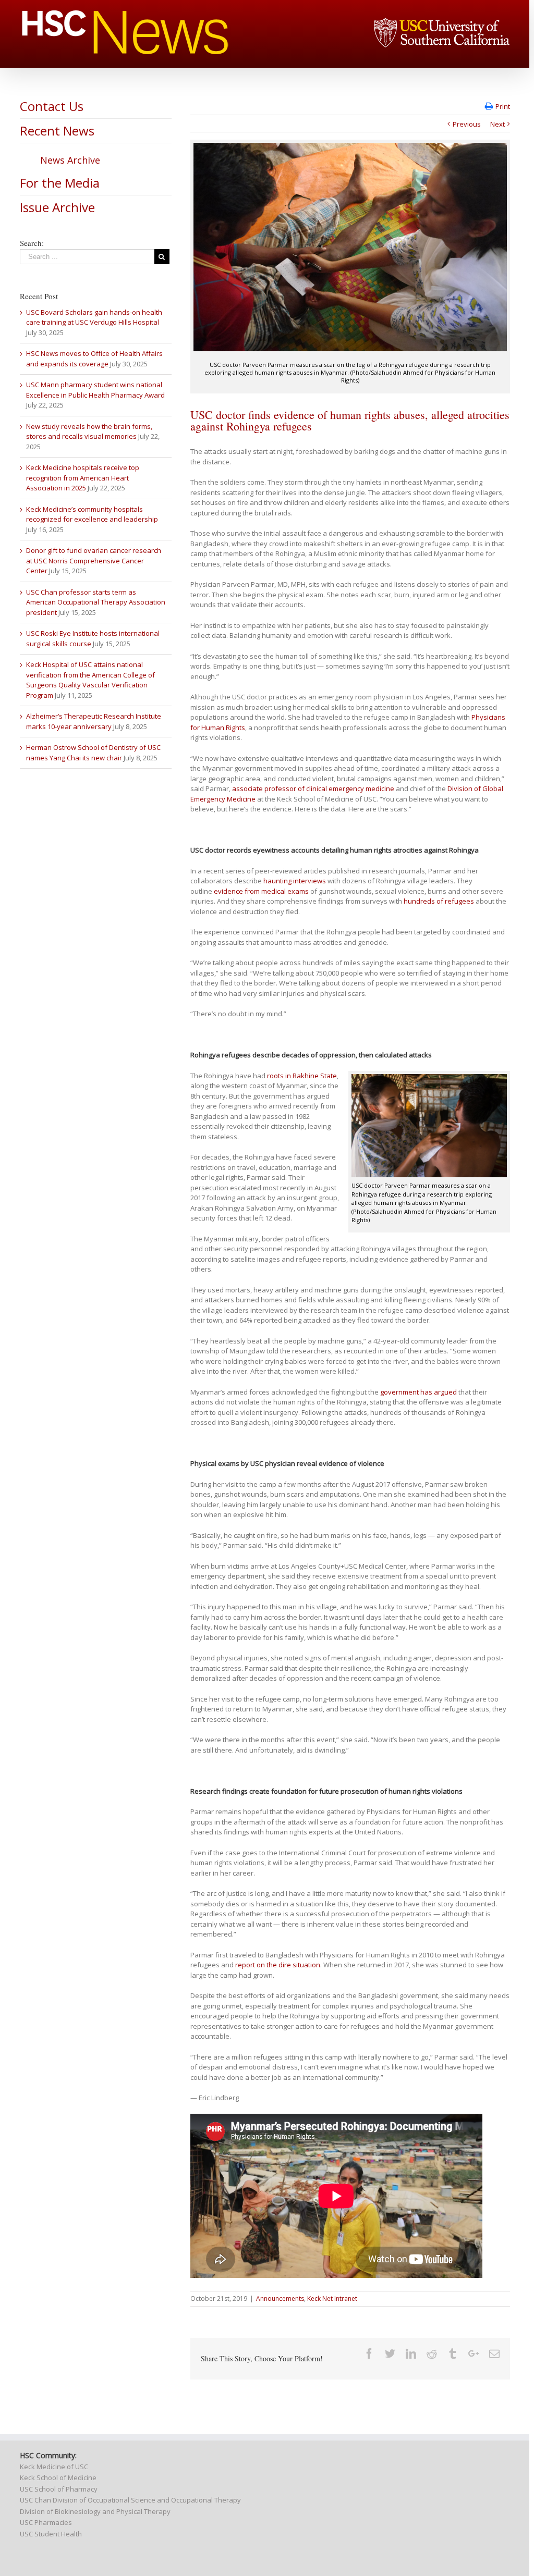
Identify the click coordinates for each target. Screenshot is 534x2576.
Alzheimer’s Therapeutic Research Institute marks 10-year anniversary (94, 721)
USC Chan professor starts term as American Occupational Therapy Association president (96, 602)
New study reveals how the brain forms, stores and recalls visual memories (89, 432)
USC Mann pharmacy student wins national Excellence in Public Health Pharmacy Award (95, 390)
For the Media (60, 183)
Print (503, 106)
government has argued (418, 1392)
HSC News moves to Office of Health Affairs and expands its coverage (94, 359)
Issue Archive (57, 207)
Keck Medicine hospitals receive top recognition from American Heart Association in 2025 (83, 478)
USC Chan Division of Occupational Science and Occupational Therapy (130, 2500)
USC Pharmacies (46, 2522)
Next (497, 124)
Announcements (280, 2298)
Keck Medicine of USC (54, 2467)
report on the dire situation (278, 1965)
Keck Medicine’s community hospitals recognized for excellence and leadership (92, 514)
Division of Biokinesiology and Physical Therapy (95, 2511)
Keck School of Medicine (58, 2478)
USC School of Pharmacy (59, 2489)
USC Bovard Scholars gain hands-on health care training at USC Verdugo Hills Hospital (94, 317)
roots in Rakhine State (302, 1076)
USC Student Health (51, 2534)
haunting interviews (295, 881)
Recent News (57, 131)
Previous (467, 124)
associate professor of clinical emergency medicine (313, 788)
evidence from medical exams (261, 891)
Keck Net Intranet (332, 2298)
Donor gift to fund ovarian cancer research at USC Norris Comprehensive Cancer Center (94, 560)
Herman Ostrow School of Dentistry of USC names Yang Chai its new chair (93, 753)
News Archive (70, 160)
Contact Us (52, 106)
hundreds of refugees (439, 901)
